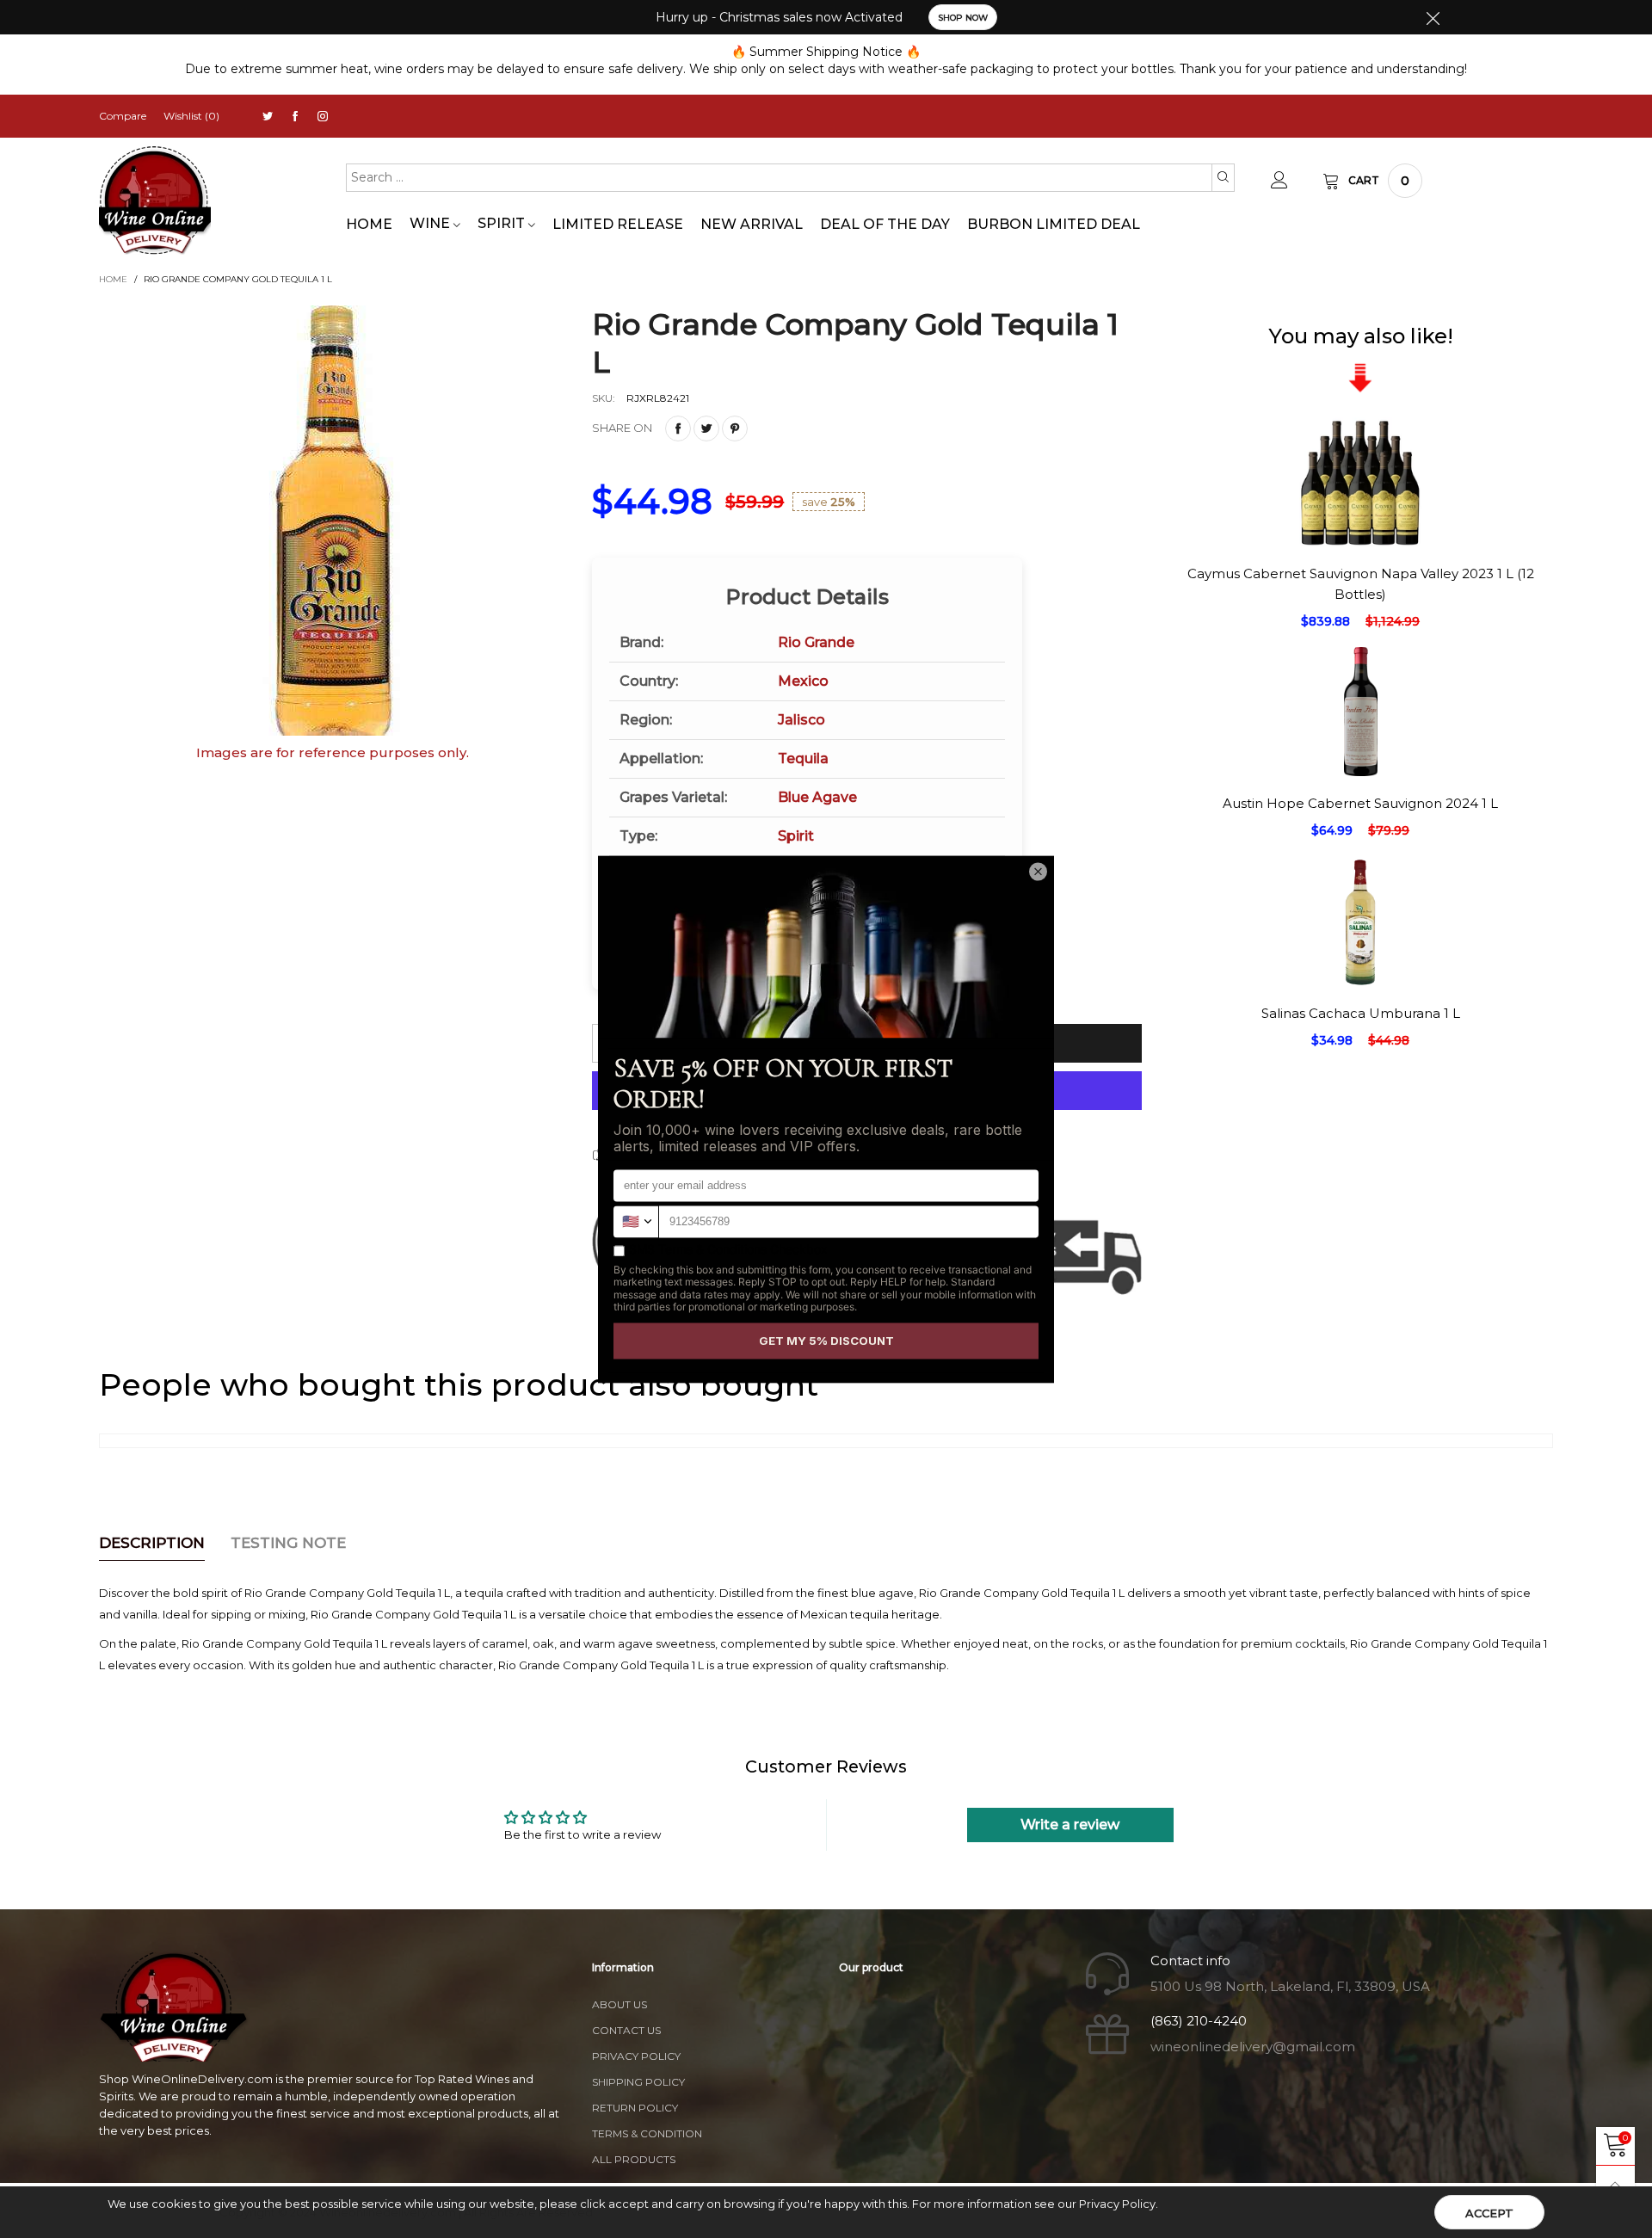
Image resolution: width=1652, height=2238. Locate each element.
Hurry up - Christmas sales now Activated (779, 17)
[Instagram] (323, 117)
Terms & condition (647, 2133)
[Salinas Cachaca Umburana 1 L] (1360, 1114)
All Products (634, 2159)
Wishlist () (191, 116)
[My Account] (1279, 181)
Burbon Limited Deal (1054, 224)
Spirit (503, 223)
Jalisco (801, 720)
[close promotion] (1433, 17)
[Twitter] (268, 117)
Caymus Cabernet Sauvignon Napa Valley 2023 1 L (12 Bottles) (1361, 583)
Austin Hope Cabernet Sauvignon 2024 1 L (1360, 803)
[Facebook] (295, 117)
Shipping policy (638, 2082)
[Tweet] (706, 428)
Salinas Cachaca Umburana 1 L (1361, 1013)
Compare (123, 116)
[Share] (678, 428)
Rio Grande (816, 642)
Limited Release (618, 224)
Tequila (803, 758)
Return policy (635, 2108)
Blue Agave (817, 797)
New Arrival (752, 224)
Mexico (803, 681)
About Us (619, 2004)
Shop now (963, 18)
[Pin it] (735, 428)
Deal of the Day (885, 224)
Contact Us (626, 2030)
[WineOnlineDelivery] (155, 201)
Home (369, 224)
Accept (1489, 2213)
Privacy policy (636, 2056)
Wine (431, 223)
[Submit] (1223, 177)
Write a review (1070, 1825)
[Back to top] (1615, 2185)
